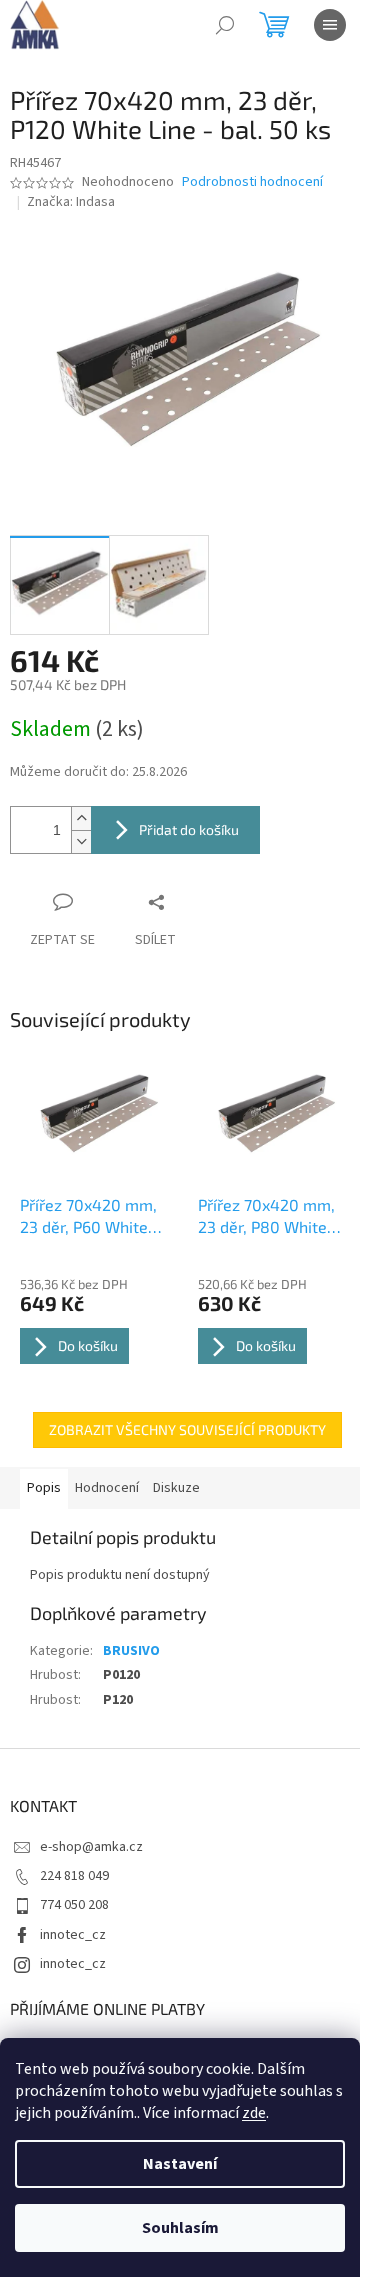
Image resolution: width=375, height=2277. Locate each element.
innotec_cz (73, 1935)
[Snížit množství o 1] (81, 841)
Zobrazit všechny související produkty (187, 1429)
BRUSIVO (131, 1651)
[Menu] (330, 25)
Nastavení (180, 2164)
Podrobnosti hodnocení (252, 182)
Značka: (71, 202)
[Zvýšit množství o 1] (81, 818)
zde (254, 2113)
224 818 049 (74, 1876)
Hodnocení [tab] (107, 1488)
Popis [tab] (44, 1488)
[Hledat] (225, 25)
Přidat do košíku (189, 829)
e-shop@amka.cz (91, 1847)
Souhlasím (180, 2228)
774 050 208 (74, 1905)
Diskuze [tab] (176, 1488)
